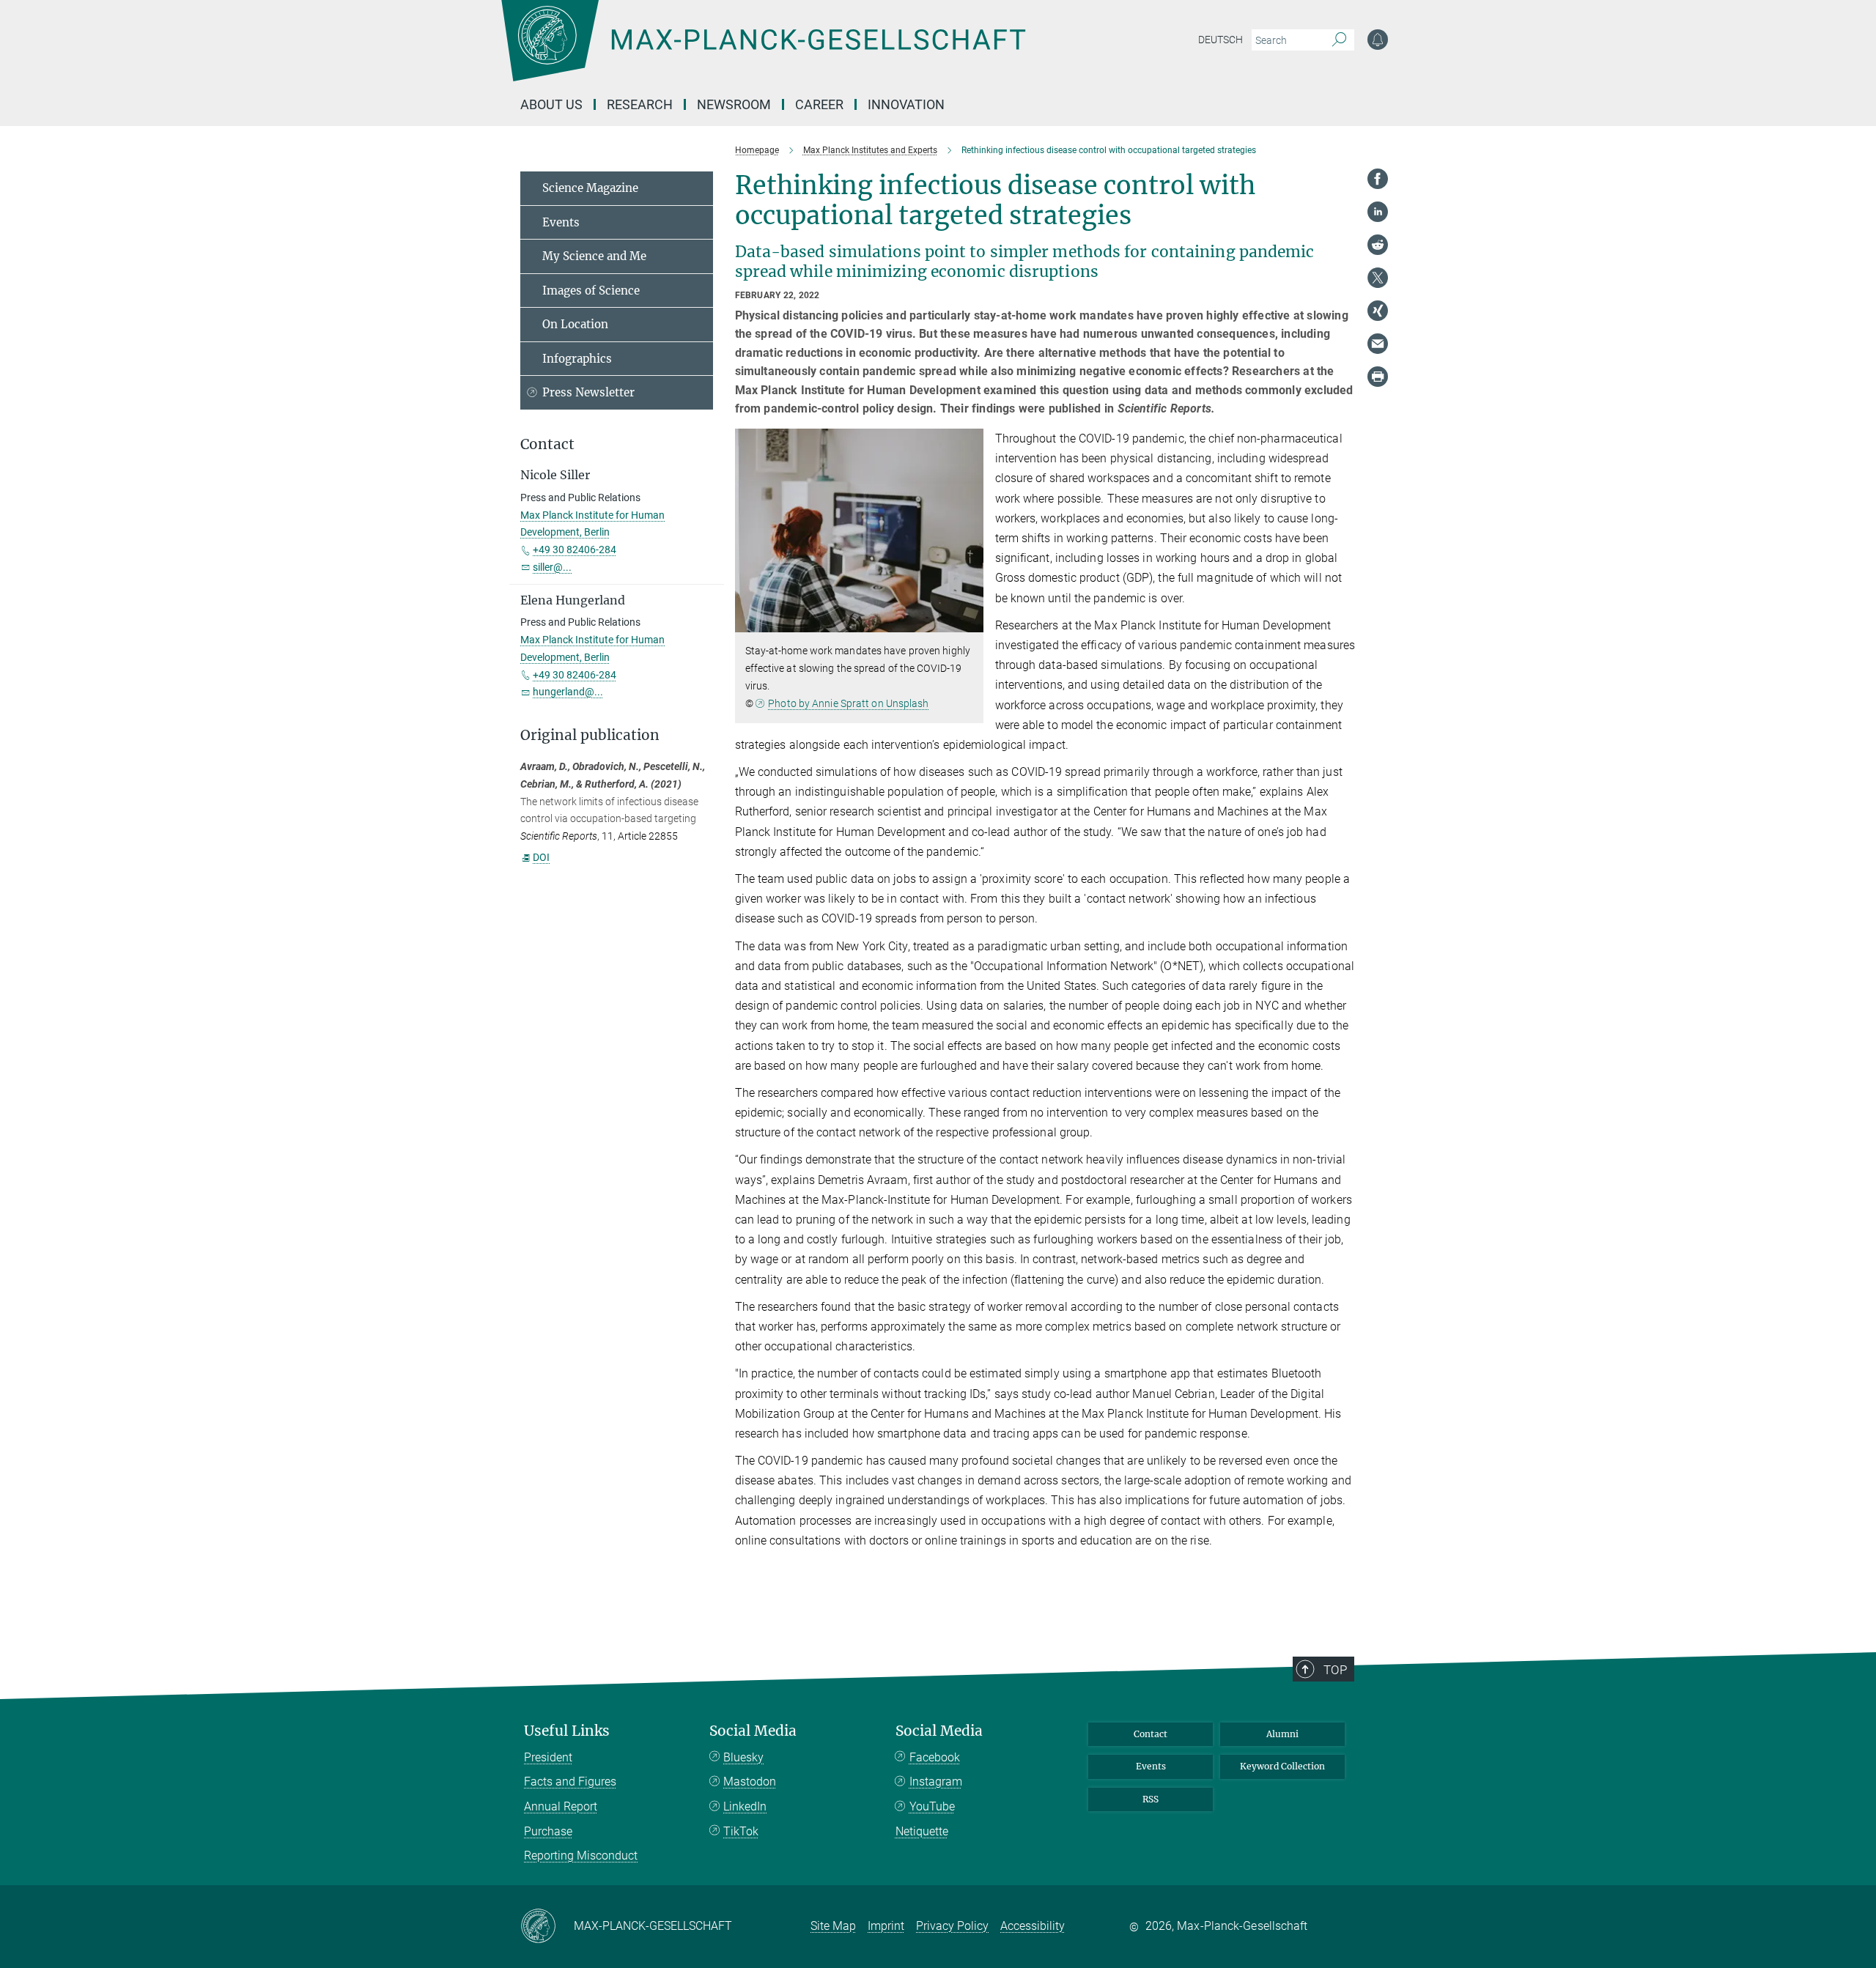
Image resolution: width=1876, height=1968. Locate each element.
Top (1335, 1670)
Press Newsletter (588, 392)
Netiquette (922, 1831)
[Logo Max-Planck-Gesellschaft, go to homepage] (763, 51)
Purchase (548, 1831)
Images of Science (591, 291)
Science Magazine (590, 188)
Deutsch (1220, 40)
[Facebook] (1378, 179)
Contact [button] (547, 444)
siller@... (552, 567)
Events (561, 222)
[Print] (1378, 377)
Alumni (1282, 1734)
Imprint (886, 1926)
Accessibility (1033, 1926)
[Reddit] (1378, 245)
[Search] (1339, 40)
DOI (541, 857)
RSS (1151, 1799)
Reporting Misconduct (581, 1856)
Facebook (935, 1757)
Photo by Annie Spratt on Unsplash (848, 703)
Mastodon (750, 1782)
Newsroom (734, 104)
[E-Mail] (1378, 344)
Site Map (833, 1926)
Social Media (753, 1731)
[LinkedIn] (1378, 212)
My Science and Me (594, 256)
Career (819, 104)
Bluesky (743, 1757)
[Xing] (1378, 311)
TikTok (741, 1831)
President (548, 1757)
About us (551, 104)
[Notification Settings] (1378, 40)
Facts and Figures (570, 1782)
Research (640, 104)
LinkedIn (745, 1806)
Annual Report (561, 1806)
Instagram (936, 1782)
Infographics (577, 359)
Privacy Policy (952, 1926)
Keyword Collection (1282, 1766)
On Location (575, 324)
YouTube (932, 1806)
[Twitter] (1378, 278)
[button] (971, 622)
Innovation (906, 104)
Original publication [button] (590, 735)
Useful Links (567, 1731)
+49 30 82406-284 (575, 550)
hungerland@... (568, 692)
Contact (1151, 1734)
